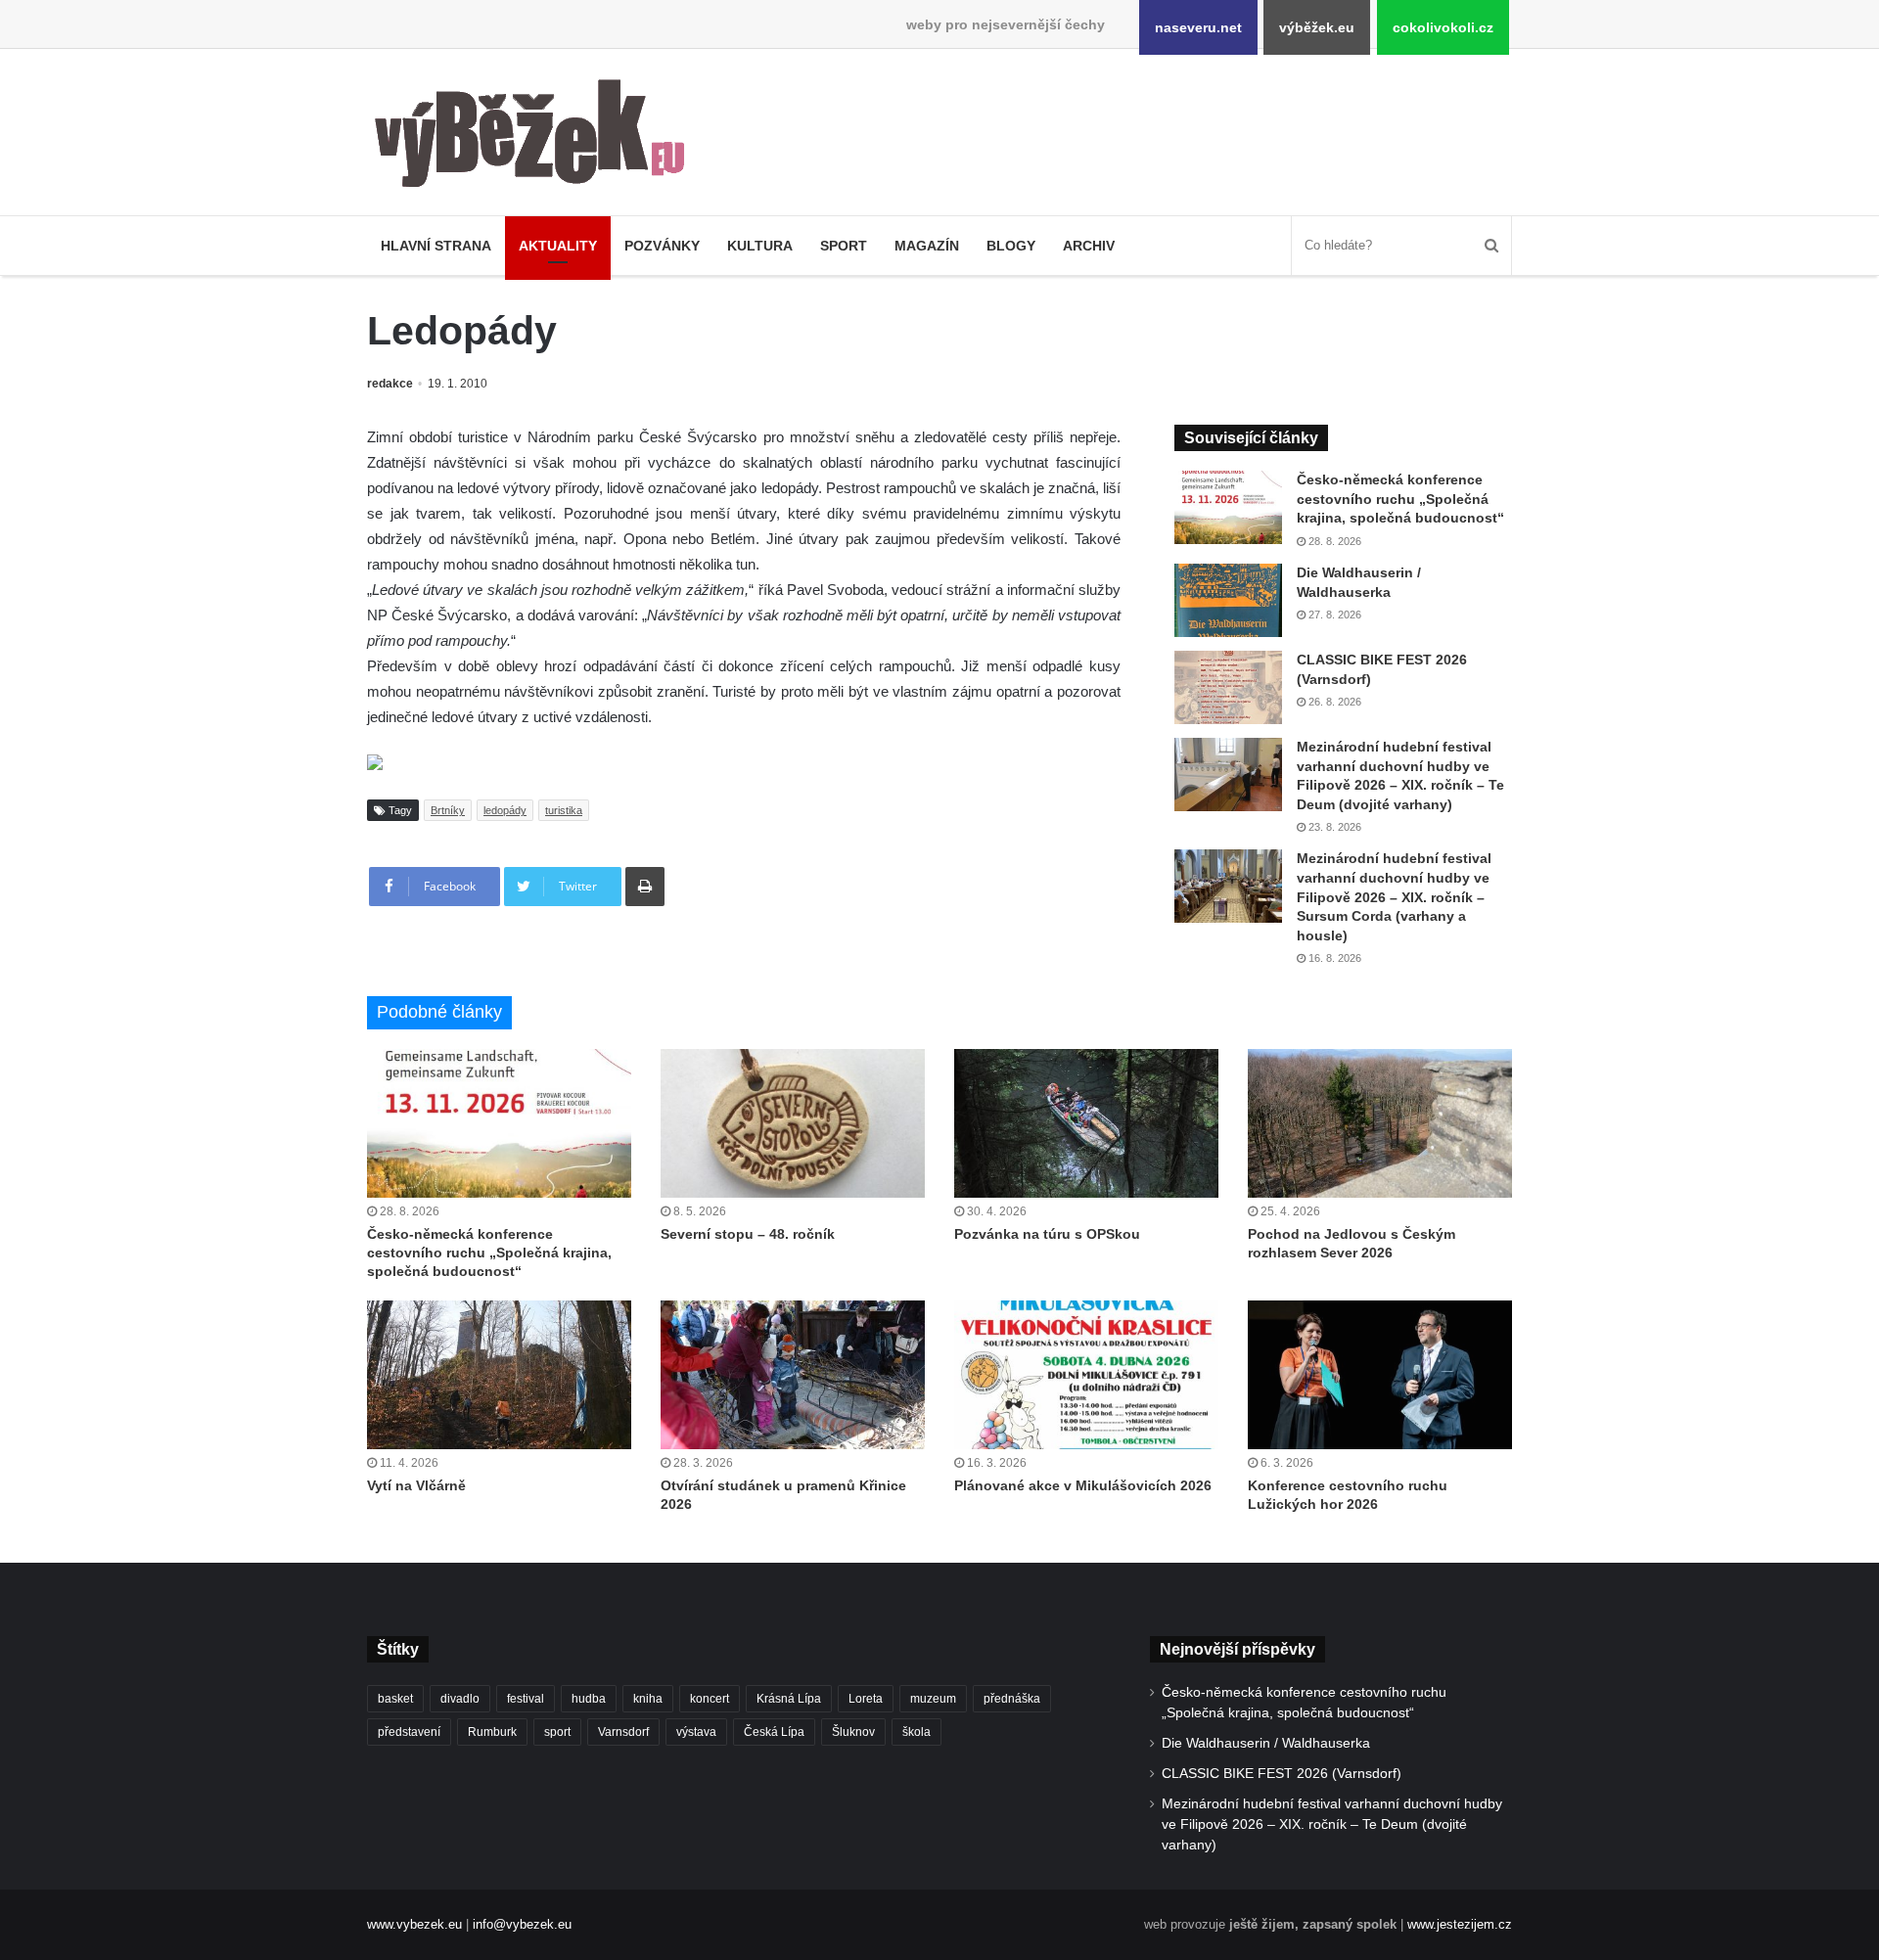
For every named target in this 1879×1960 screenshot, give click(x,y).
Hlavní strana (436, 246)
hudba (589, 1699)
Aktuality (558, 246)
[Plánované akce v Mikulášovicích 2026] (1086, 1375)
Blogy (1011, 246)
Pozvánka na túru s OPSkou (1047, 1234)
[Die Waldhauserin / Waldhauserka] (1228, 600)
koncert (710, 1699)
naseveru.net (1198, 27)
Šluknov (853, 1732)
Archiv (1089, 246)
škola (917, 1732)
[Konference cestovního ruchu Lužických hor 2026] (1380, 1375)
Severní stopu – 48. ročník (748, 1234)
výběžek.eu (1317, 27)
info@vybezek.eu (522, 1924)
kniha (648, 1699)
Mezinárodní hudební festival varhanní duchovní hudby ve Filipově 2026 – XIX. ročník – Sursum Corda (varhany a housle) (1394, 896)
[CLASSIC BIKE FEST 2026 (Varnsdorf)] (1228, 687)
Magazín (927, 246)
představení (409, 1732)
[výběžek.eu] (538, 137)
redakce (390, 384)
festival (526, 1699)
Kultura (760, 246)
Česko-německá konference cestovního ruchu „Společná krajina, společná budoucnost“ (1400, 499)
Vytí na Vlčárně (416, 1485)
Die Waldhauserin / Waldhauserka (1266, 1743)
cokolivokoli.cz (1443, 27)
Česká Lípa (774, 1732)
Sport (844, 246)
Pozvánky (662, 246)
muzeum (933, 1699)
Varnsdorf (623, 1732)
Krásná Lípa (789, 1699)
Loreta (866, 1699)
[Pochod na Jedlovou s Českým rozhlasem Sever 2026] (1380, 1123)
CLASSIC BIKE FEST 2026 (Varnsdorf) (1282, 1774)
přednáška (1012, 1699)
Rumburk (492, 1732)
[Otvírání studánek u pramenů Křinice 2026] (793, 1375)
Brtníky (448, 810)
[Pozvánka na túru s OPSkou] (1086, 1123)
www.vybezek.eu (414, 1924)
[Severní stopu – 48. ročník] (793, 1123)
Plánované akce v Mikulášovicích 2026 (1083, 1485)
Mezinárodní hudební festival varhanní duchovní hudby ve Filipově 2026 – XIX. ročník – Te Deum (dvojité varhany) (1332, 1824)
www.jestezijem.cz (1460, 1924)
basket (395, 1699)
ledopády (505, 810)
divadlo (460, 1699)
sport (557, 1732)
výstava (696, 1732)
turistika (564, 810)
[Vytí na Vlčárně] (499, 1375)
